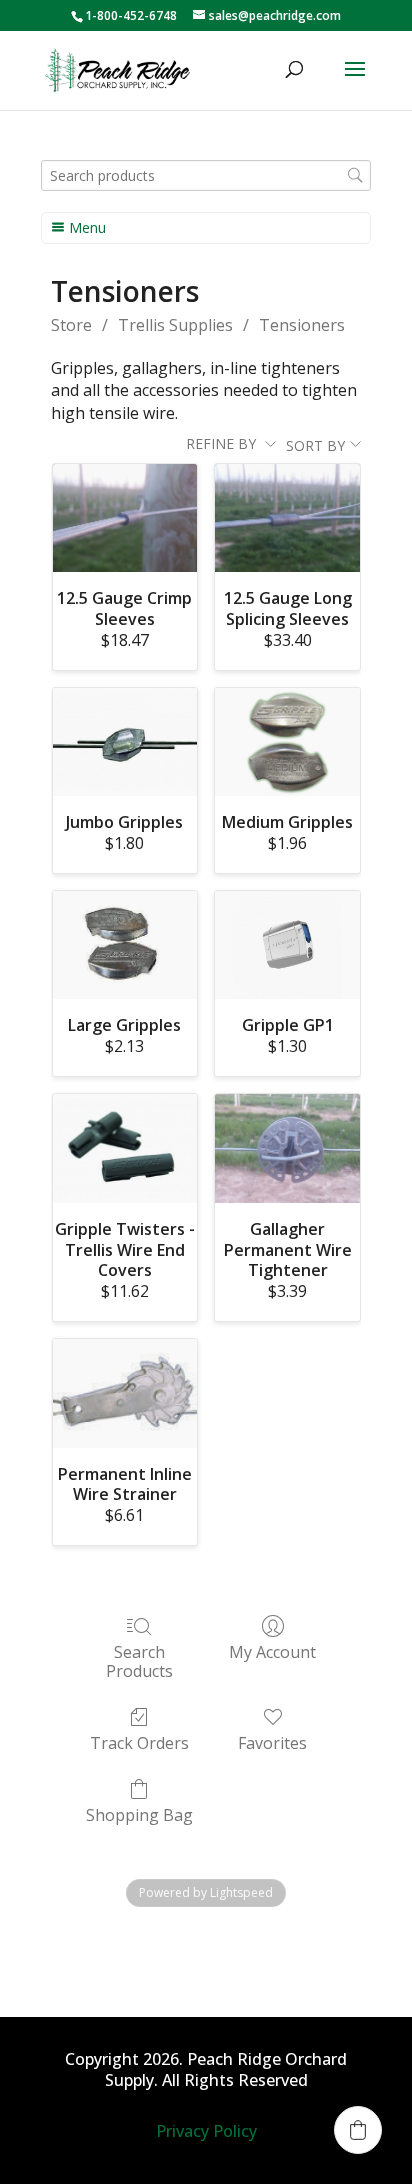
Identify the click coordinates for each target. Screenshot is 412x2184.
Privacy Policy (206, 2131)
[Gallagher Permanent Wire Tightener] (287, 1148)
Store (71, 325)
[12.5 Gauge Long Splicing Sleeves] (287, 518)
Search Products (139, 1661)
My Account (272, 1651)
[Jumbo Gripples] (125, 742)
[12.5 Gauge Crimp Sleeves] (125, 518)
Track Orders (139, 1742)
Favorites (272, 1742)
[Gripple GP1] (287, 945)
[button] (358, 2130)
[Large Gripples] (125, 945)
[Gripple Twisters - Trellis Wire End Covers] (125, 1148)
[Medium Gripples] (287, 742)
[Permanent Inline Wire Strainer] (125, 1393)
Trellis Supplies (175, 325)
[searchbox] (206, 175)
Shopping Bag (139, 1814)
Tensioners (302, 325)
